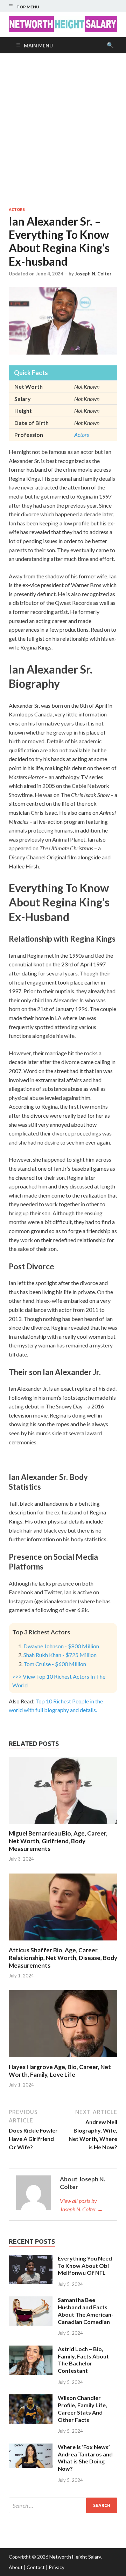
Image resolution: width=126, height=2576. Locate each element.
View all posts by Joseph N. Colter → (81, 2205)
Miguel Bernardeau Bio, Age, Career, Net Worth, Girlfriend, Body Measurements (58, 1841)
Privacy (57, 2567)
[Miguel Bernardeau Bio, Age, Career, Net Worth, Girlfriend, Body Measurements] (63, 1825)
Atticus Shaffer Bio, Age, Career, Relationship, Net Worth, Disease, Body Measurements (63, 1958)
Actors (17, 210)
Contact (36, 2567)
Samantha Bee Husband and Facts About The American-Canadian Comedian (86, 2311)
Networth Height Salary (75, 2557)
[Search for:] (63, 2505)
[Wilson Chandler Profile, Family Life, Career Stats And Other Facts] (31, 2398)
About (16, 2567)
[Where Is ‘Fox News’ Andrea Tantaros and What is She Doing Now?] (31, 2448)
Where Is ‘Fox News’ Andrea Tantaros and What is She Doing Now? (85, 2458)
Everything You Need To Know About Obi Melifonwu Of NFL (85, 2266)
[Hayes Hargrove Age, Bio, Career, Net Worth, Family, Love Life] (63, 2059)
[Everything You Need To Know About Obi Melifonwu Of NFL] (31, 2259)
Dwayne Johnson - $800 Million (61, 1646)
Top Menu (28, 7)
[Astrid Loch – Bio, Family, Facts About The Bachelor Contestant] (31, 2350)
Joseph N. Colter (93, 274)
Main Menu (38, 45)
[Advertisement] (63, 130)
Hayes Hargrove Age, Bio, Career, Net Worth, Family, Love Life (60, 2071)
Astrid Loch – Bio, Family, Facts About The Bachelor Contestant (83, 2360)
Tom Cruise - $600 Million (55, 1664)
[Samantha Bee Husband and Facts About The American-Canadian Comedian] (31, 2300)
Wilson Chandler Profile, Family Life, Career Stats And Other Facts (82, 2408)
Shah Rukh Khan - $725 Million (60, 1655)
